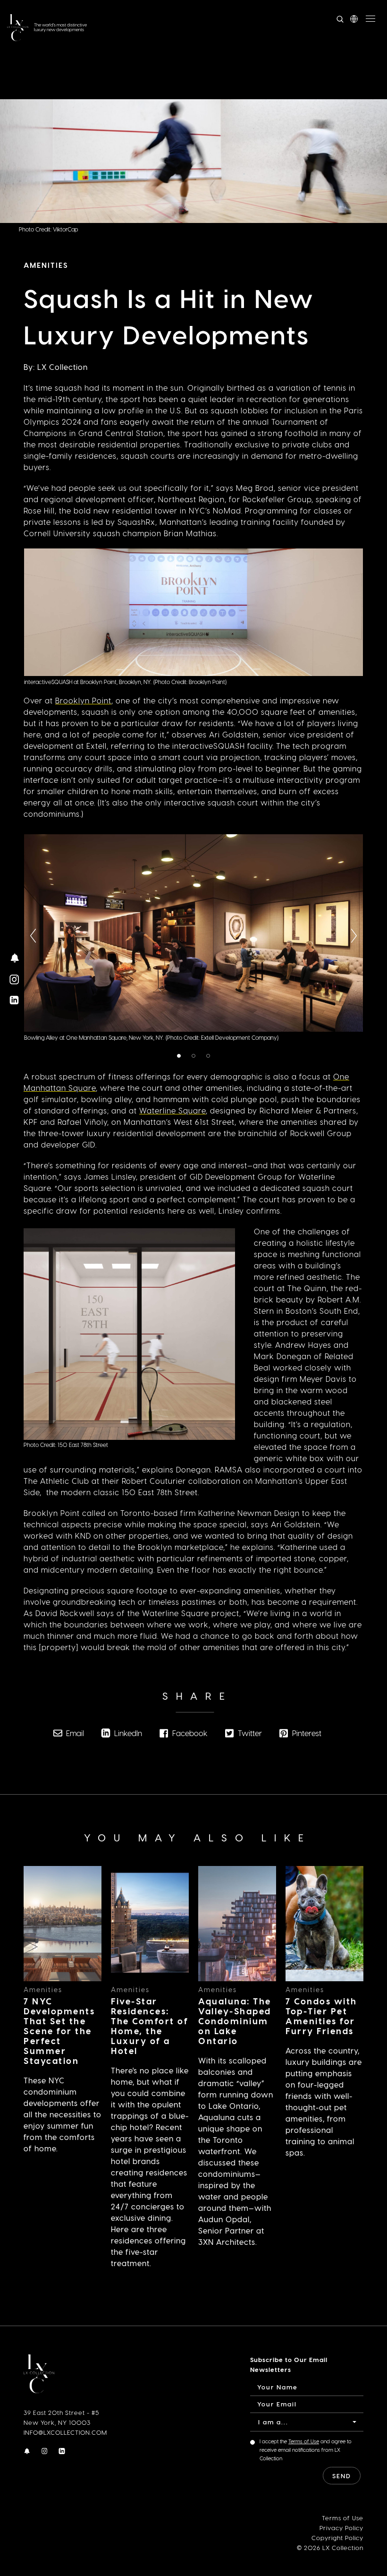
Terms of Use (304, 2441)
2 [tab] (195, 1057)
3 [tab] (210, 1057)
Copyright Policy (337, 2537)
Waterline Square (172, 1110)
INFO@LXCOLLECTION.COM (65, 2432)
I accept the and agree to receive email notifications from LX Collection (306, 2450)
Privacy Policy (341, 2528)
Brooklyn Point (83, 700)
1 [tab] (180, 1057)
